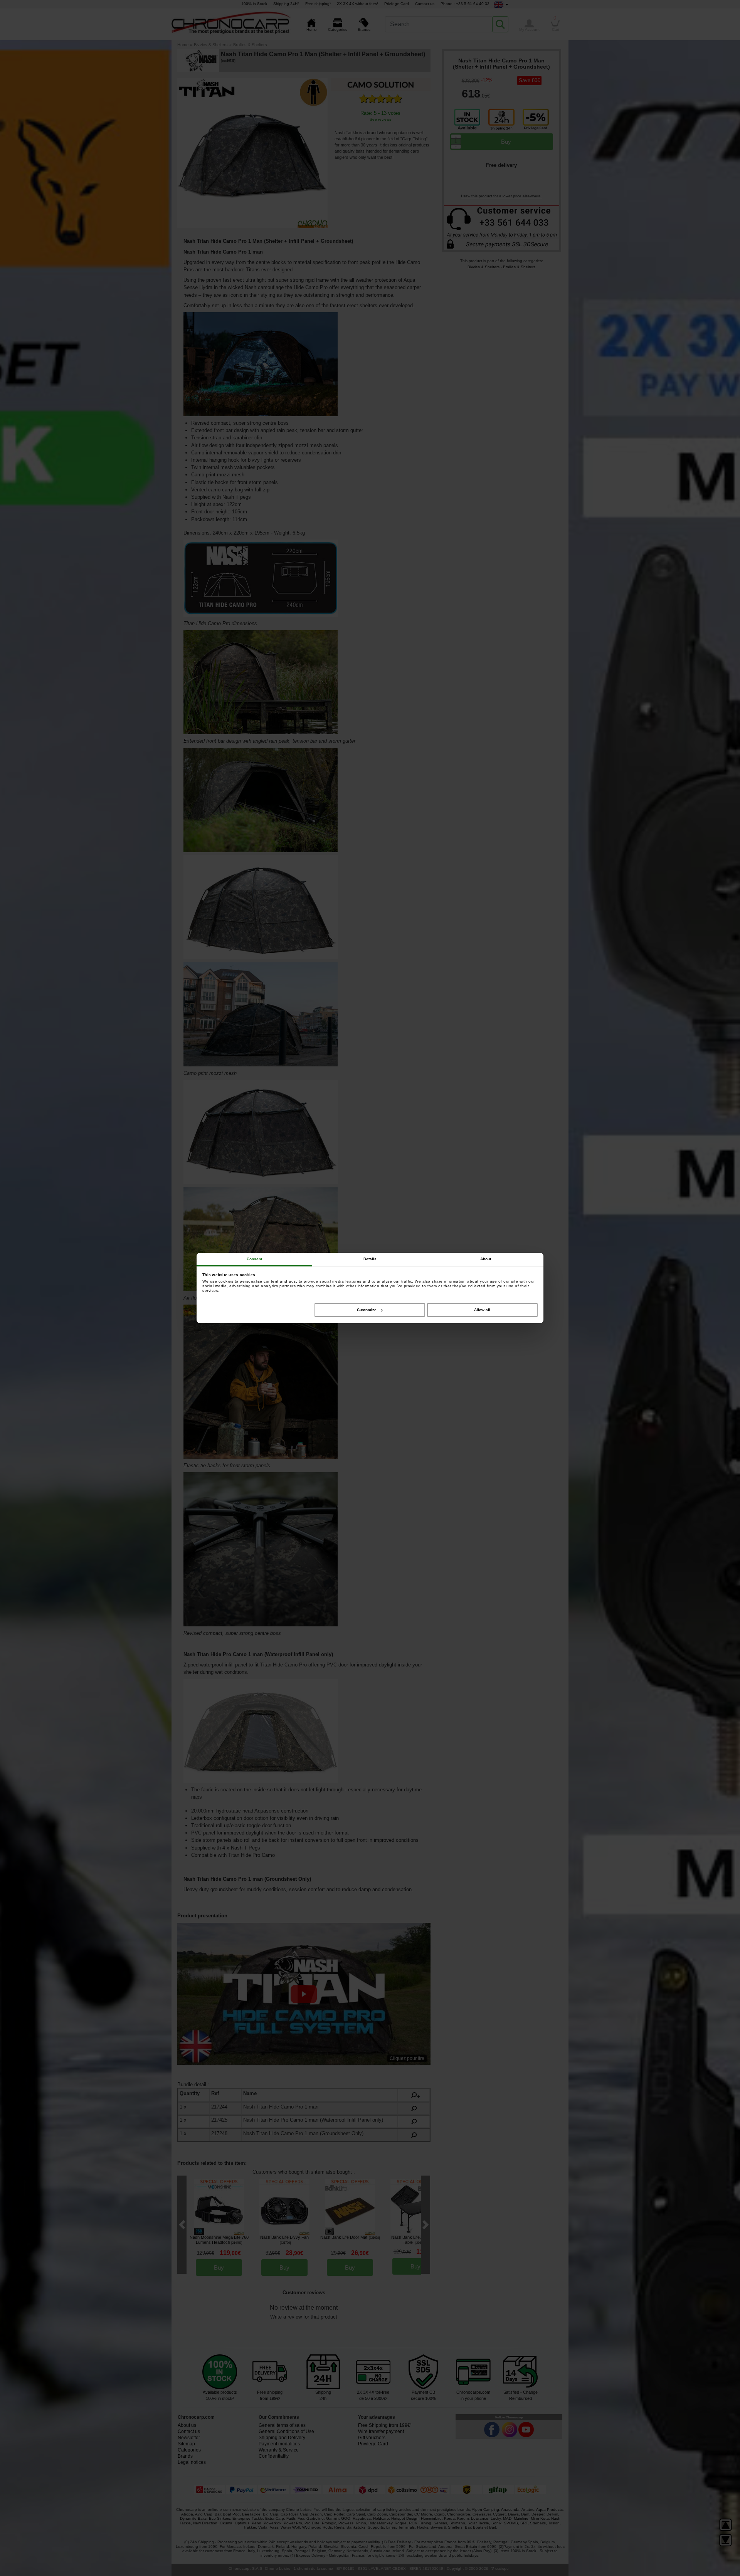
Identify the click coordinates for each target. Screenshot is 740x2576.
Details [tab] (370, 1259)
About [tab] (486, 1259)
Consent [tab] (255, 1259)
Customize (367, 1310)
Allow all (482, 1310)
